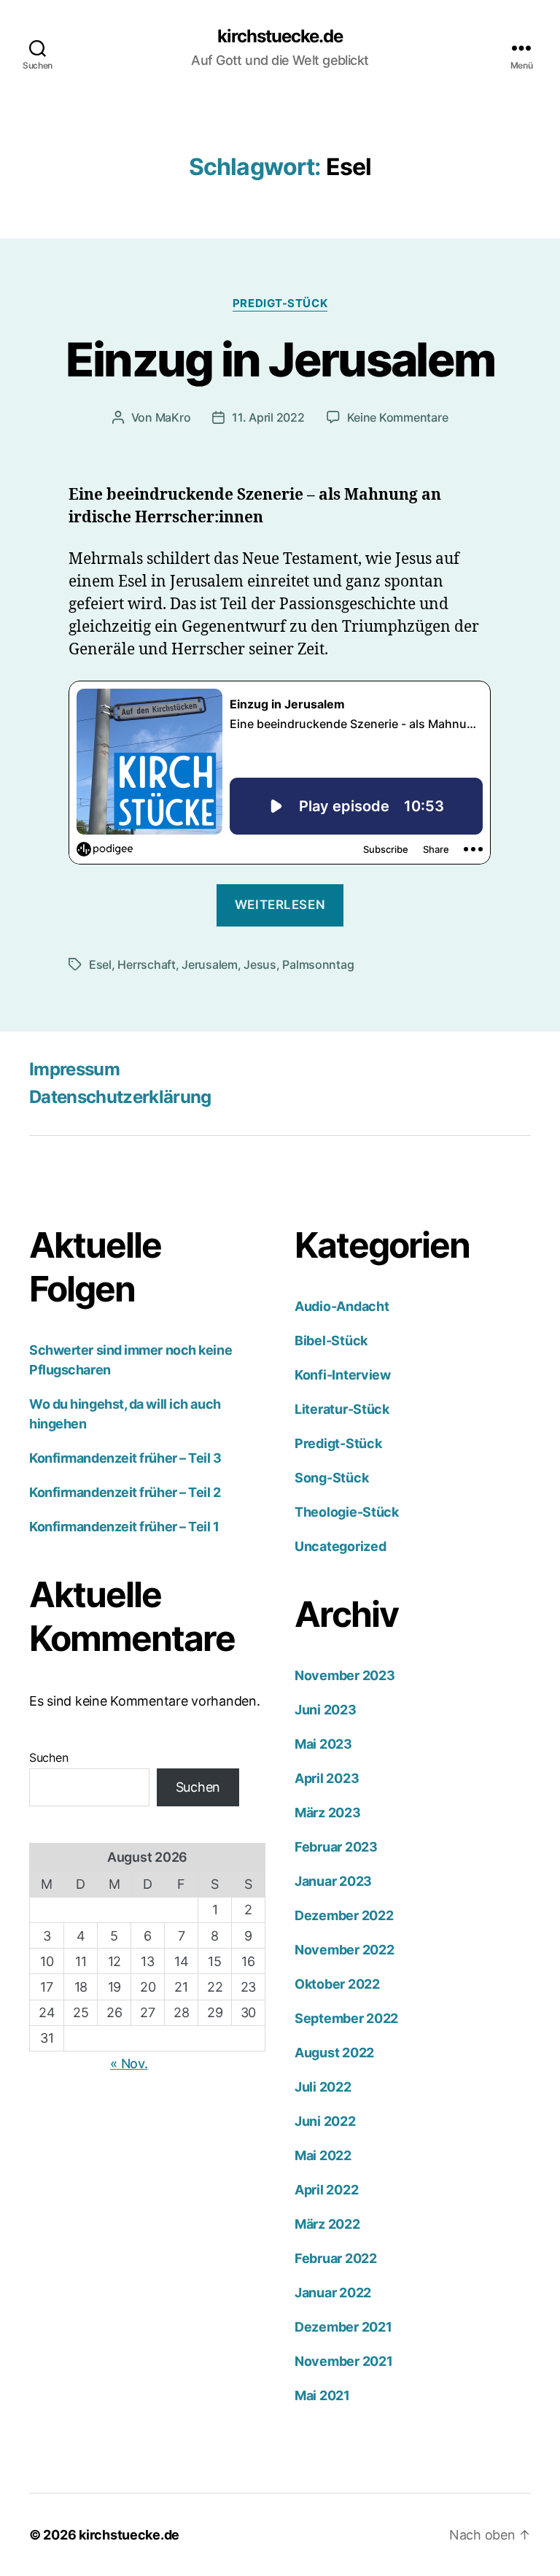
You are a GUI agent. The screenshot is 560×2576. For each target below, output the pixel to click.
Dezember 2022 (344, 1915)
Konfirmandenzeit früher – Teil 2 (125, 1492)
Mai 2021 (322, 2395)
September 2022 (346, 2018)
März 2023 (328, 1813)
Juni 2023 (326, 1710)
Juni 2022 (325, 2121)
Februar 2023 (336, 1847)
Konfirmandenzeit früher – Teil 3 (125, 1458)
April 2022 (326, 2190)
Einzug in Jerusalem (280, 359)
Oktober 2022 (337, 1984)
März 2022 (327, 2224)
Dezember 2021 (343, 2327)
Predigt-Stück (280, 303)
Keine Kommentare (398, 417)
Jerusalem (210, 964)
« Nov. (129, 2063)
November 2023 (345, 1675)
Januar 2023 (333, 1881)
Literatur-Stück (342, 1409)
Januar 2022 (333, 2293)
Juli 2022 (323, 2087)
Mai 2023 (323, 1744)
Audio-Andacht (342, 1306)
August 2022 (334, 2053)
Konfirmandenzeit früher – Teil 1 (124, 1527)
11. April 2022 (268, 417)
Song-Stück (331, 1478)
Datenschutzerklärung (120, 1097)
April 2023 (327, 1778)
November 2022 (345, 1950)
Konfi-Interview (343, 1375)
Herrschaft (146, 964)
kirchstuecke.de (280, 36)
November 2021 (344, 2361)
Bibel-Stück (331, 1341)
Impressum (74, 1069)
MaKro (173, 417)
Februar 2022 (336, 2258)
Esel (100, 964)
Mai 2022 (323, 2155)
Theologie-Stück (347, 1512)
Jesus (260, 964)
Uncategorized (341, 1546)
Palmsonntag (318, 964)
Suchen (48, 1757)
